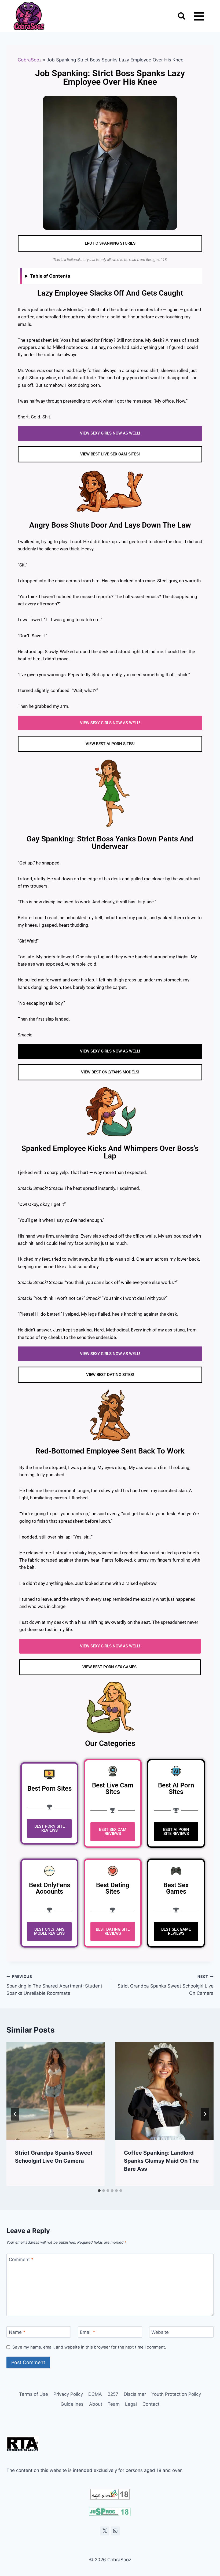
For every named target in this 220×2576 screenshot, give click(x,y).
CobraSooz (30, 60)
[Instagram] (115, 2531)
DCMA (95, 2394)
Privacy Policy (68, 2394)
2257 (113, 2394)
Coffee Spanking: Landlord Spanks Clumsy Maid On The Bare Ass (161, 2161)
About (96, 2404)
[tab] (99, 2191)
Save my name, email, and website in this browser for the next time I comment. (89, 2347)
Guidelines (72, 2404)
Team (114, 2404)
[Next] (205, 2114)
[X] (105, 2531)
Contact (151, 2404)
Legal (131, 2404)
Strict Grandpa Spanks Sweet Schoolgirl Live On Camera (166, 1985)
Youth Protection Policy (176, 2394)
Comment (21, 2259)
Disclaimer (135, 2394)
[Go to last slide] (15, 2114)
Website (160, 2332)
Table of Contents (50, 276)
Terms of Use (34, 2394)
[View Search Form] (181, 16)
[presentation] (56, 2091)
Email (88, 2332)
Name (17, 2332)
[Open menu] (199, 16)
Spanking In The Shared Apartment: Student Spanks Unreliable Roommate (54, 1985)
